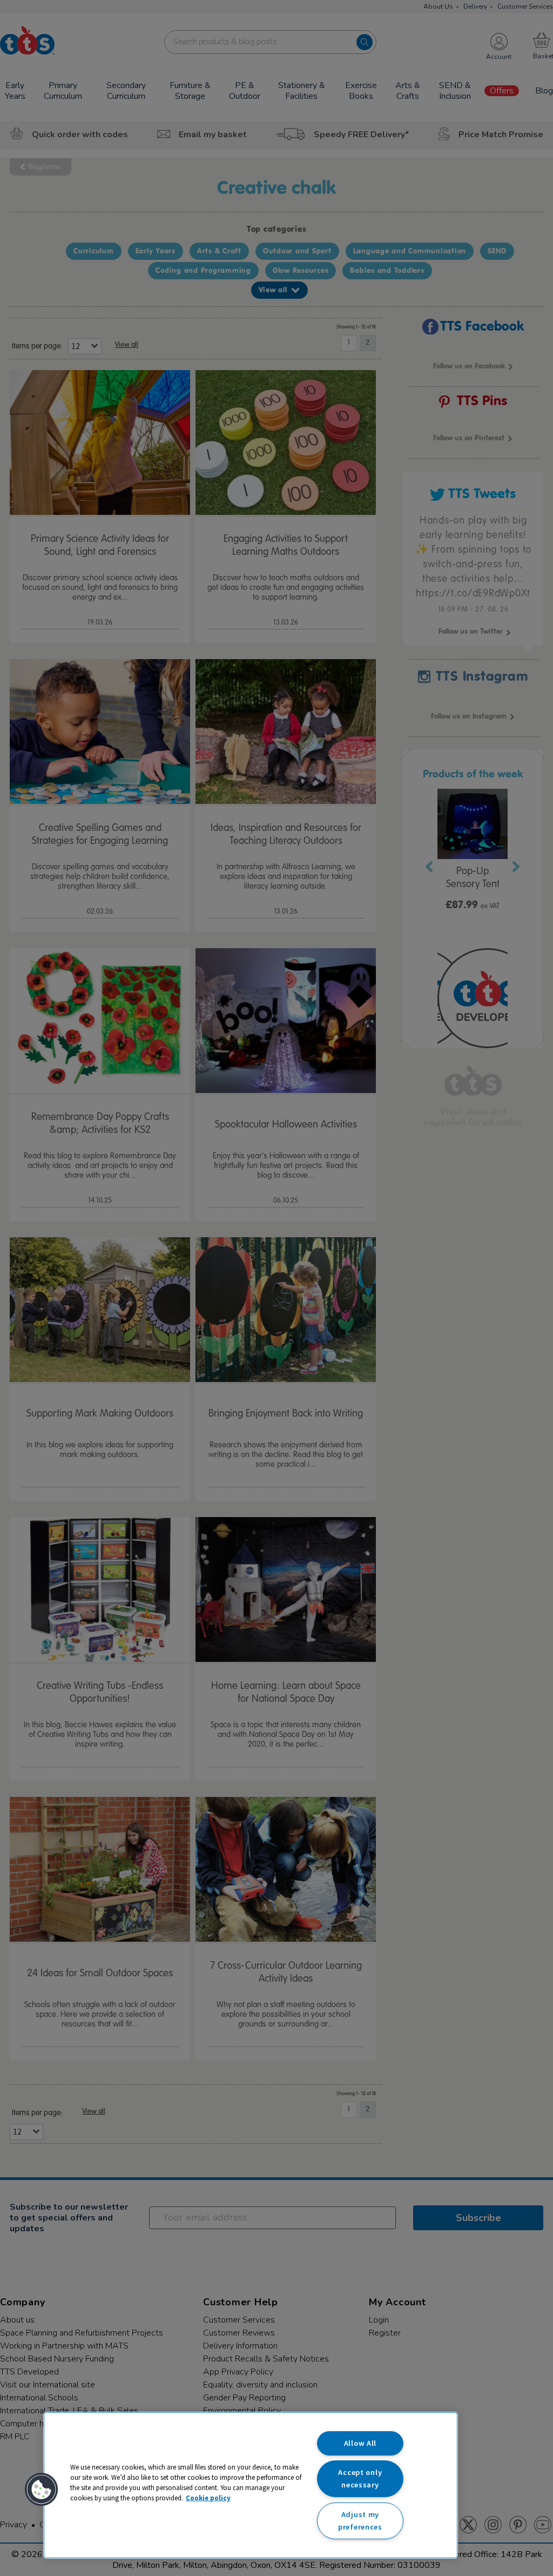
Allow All (360, 2443)
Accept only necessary (360, 2478)
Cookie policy (208, 2498)
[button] (42, 2490)
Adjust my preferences (360, 2521)
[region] (251, 2485)
